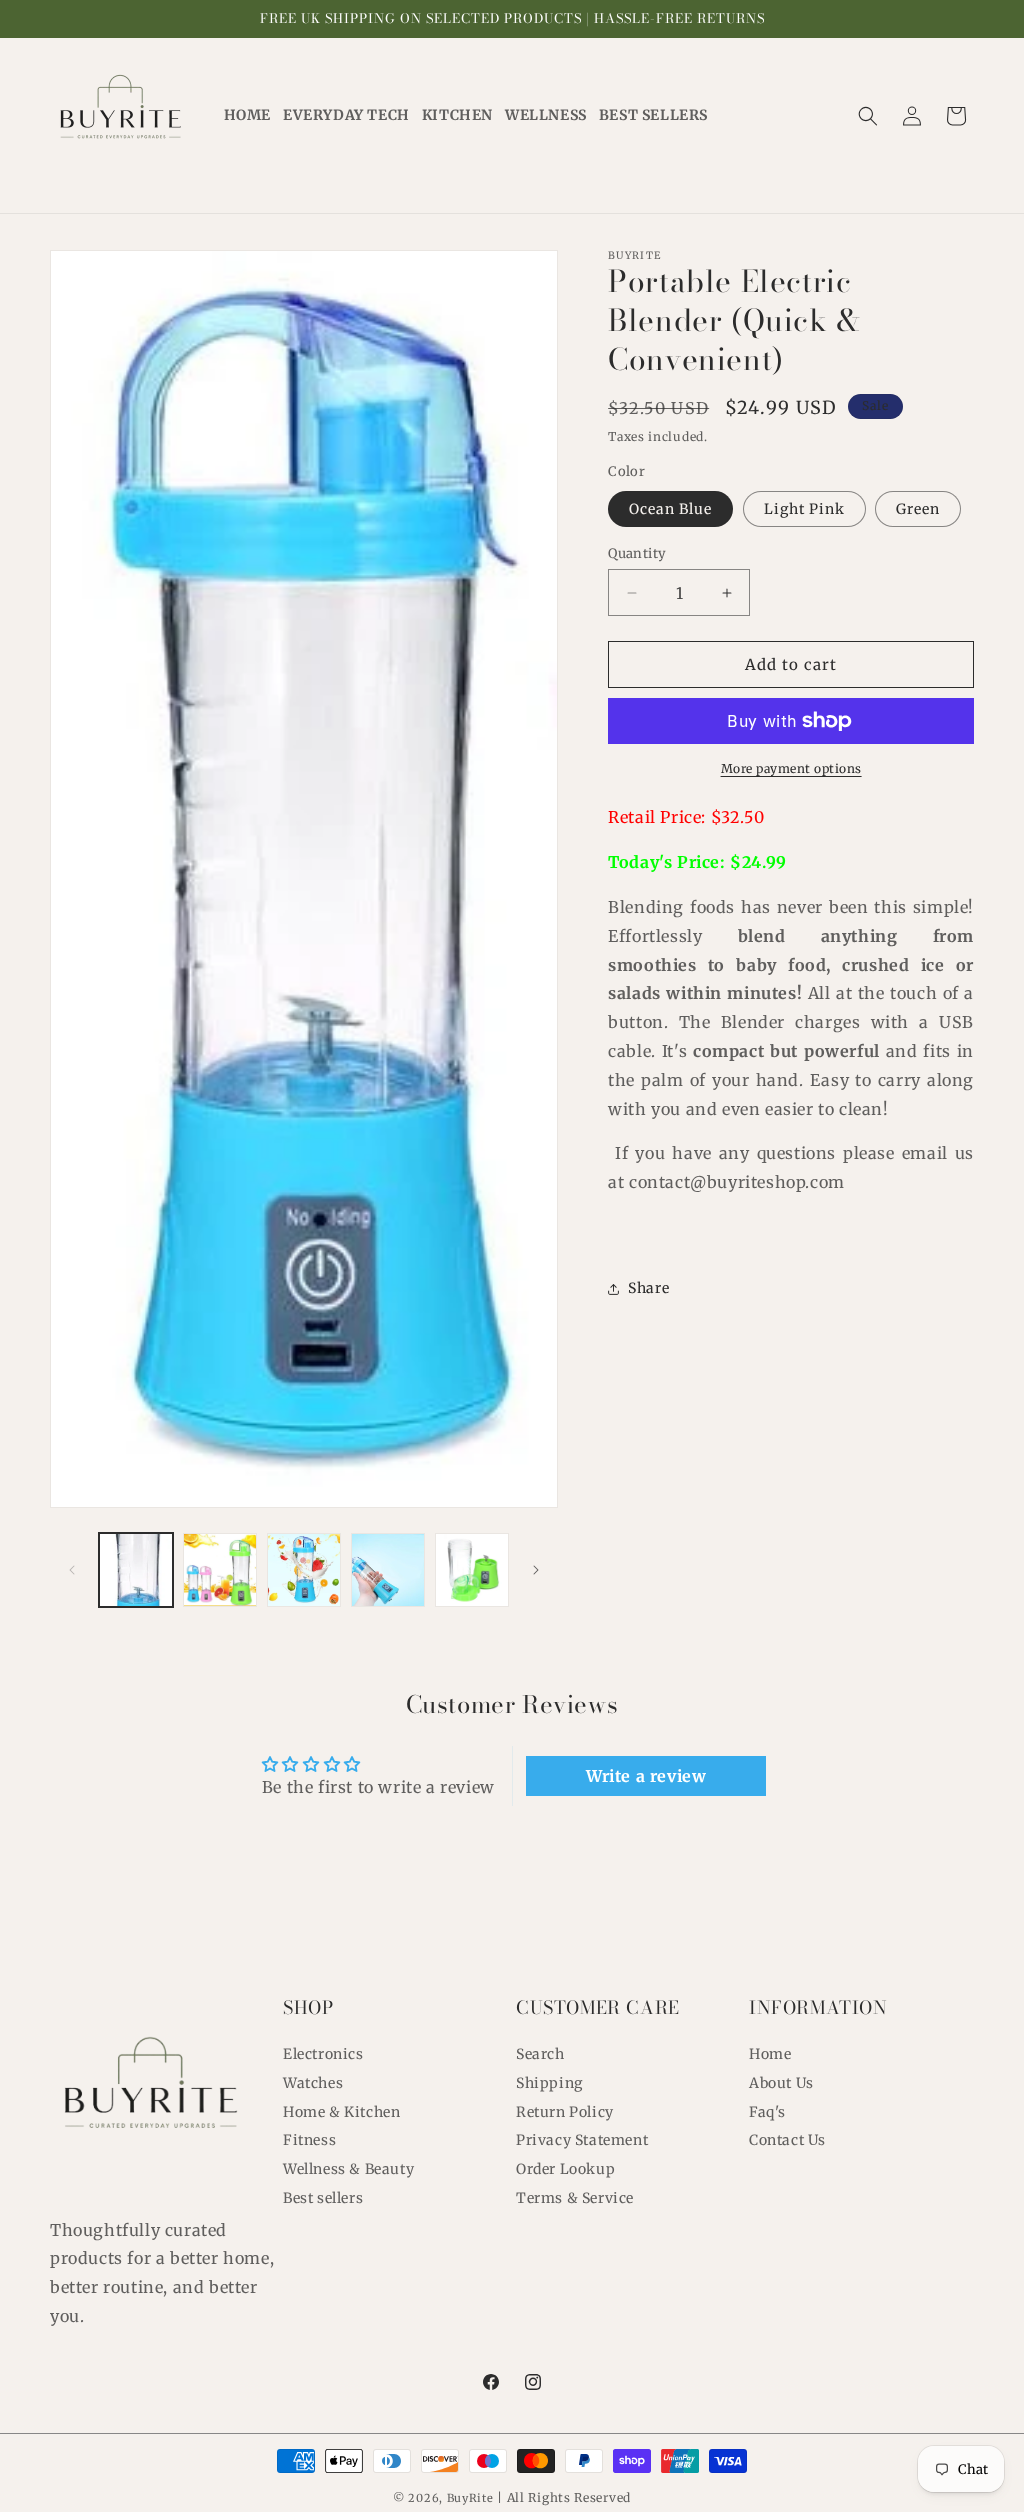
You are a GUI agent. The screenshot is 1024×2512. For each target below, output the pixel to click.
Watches (313, 2083)
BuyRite (470, 2498)
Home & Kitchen (341, 2112)
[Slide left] (72, 1570)
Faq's (767, 2112)
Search (540, 2054)
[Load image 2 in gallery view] (220, 1570)
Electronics (323, 2054)
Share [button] (648, 1288)
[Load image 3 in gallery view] (304, 1570)
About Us (781, 2083)
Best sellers (323, 2198)
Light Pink (804, 509)
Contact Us (787, 2140)
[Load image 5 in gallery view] (472, 1570)
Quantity (637, 553)
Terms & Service (575, 2198)
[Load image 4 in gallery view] (388, 1570)
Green (918, 509)
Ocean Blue (670, 509)
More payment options (791, 768)
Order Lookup (565, 2169)
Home (770, 2054)
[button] (868, 116)
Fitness (309, 2140)
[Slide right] (536, 1570)
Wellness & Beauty (348, 2169)
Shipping (549, 2083)
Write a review (646, 1776)
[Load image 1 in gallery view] (136, 1570)
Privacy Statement (582, 2140)
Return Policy (565, 2112)
